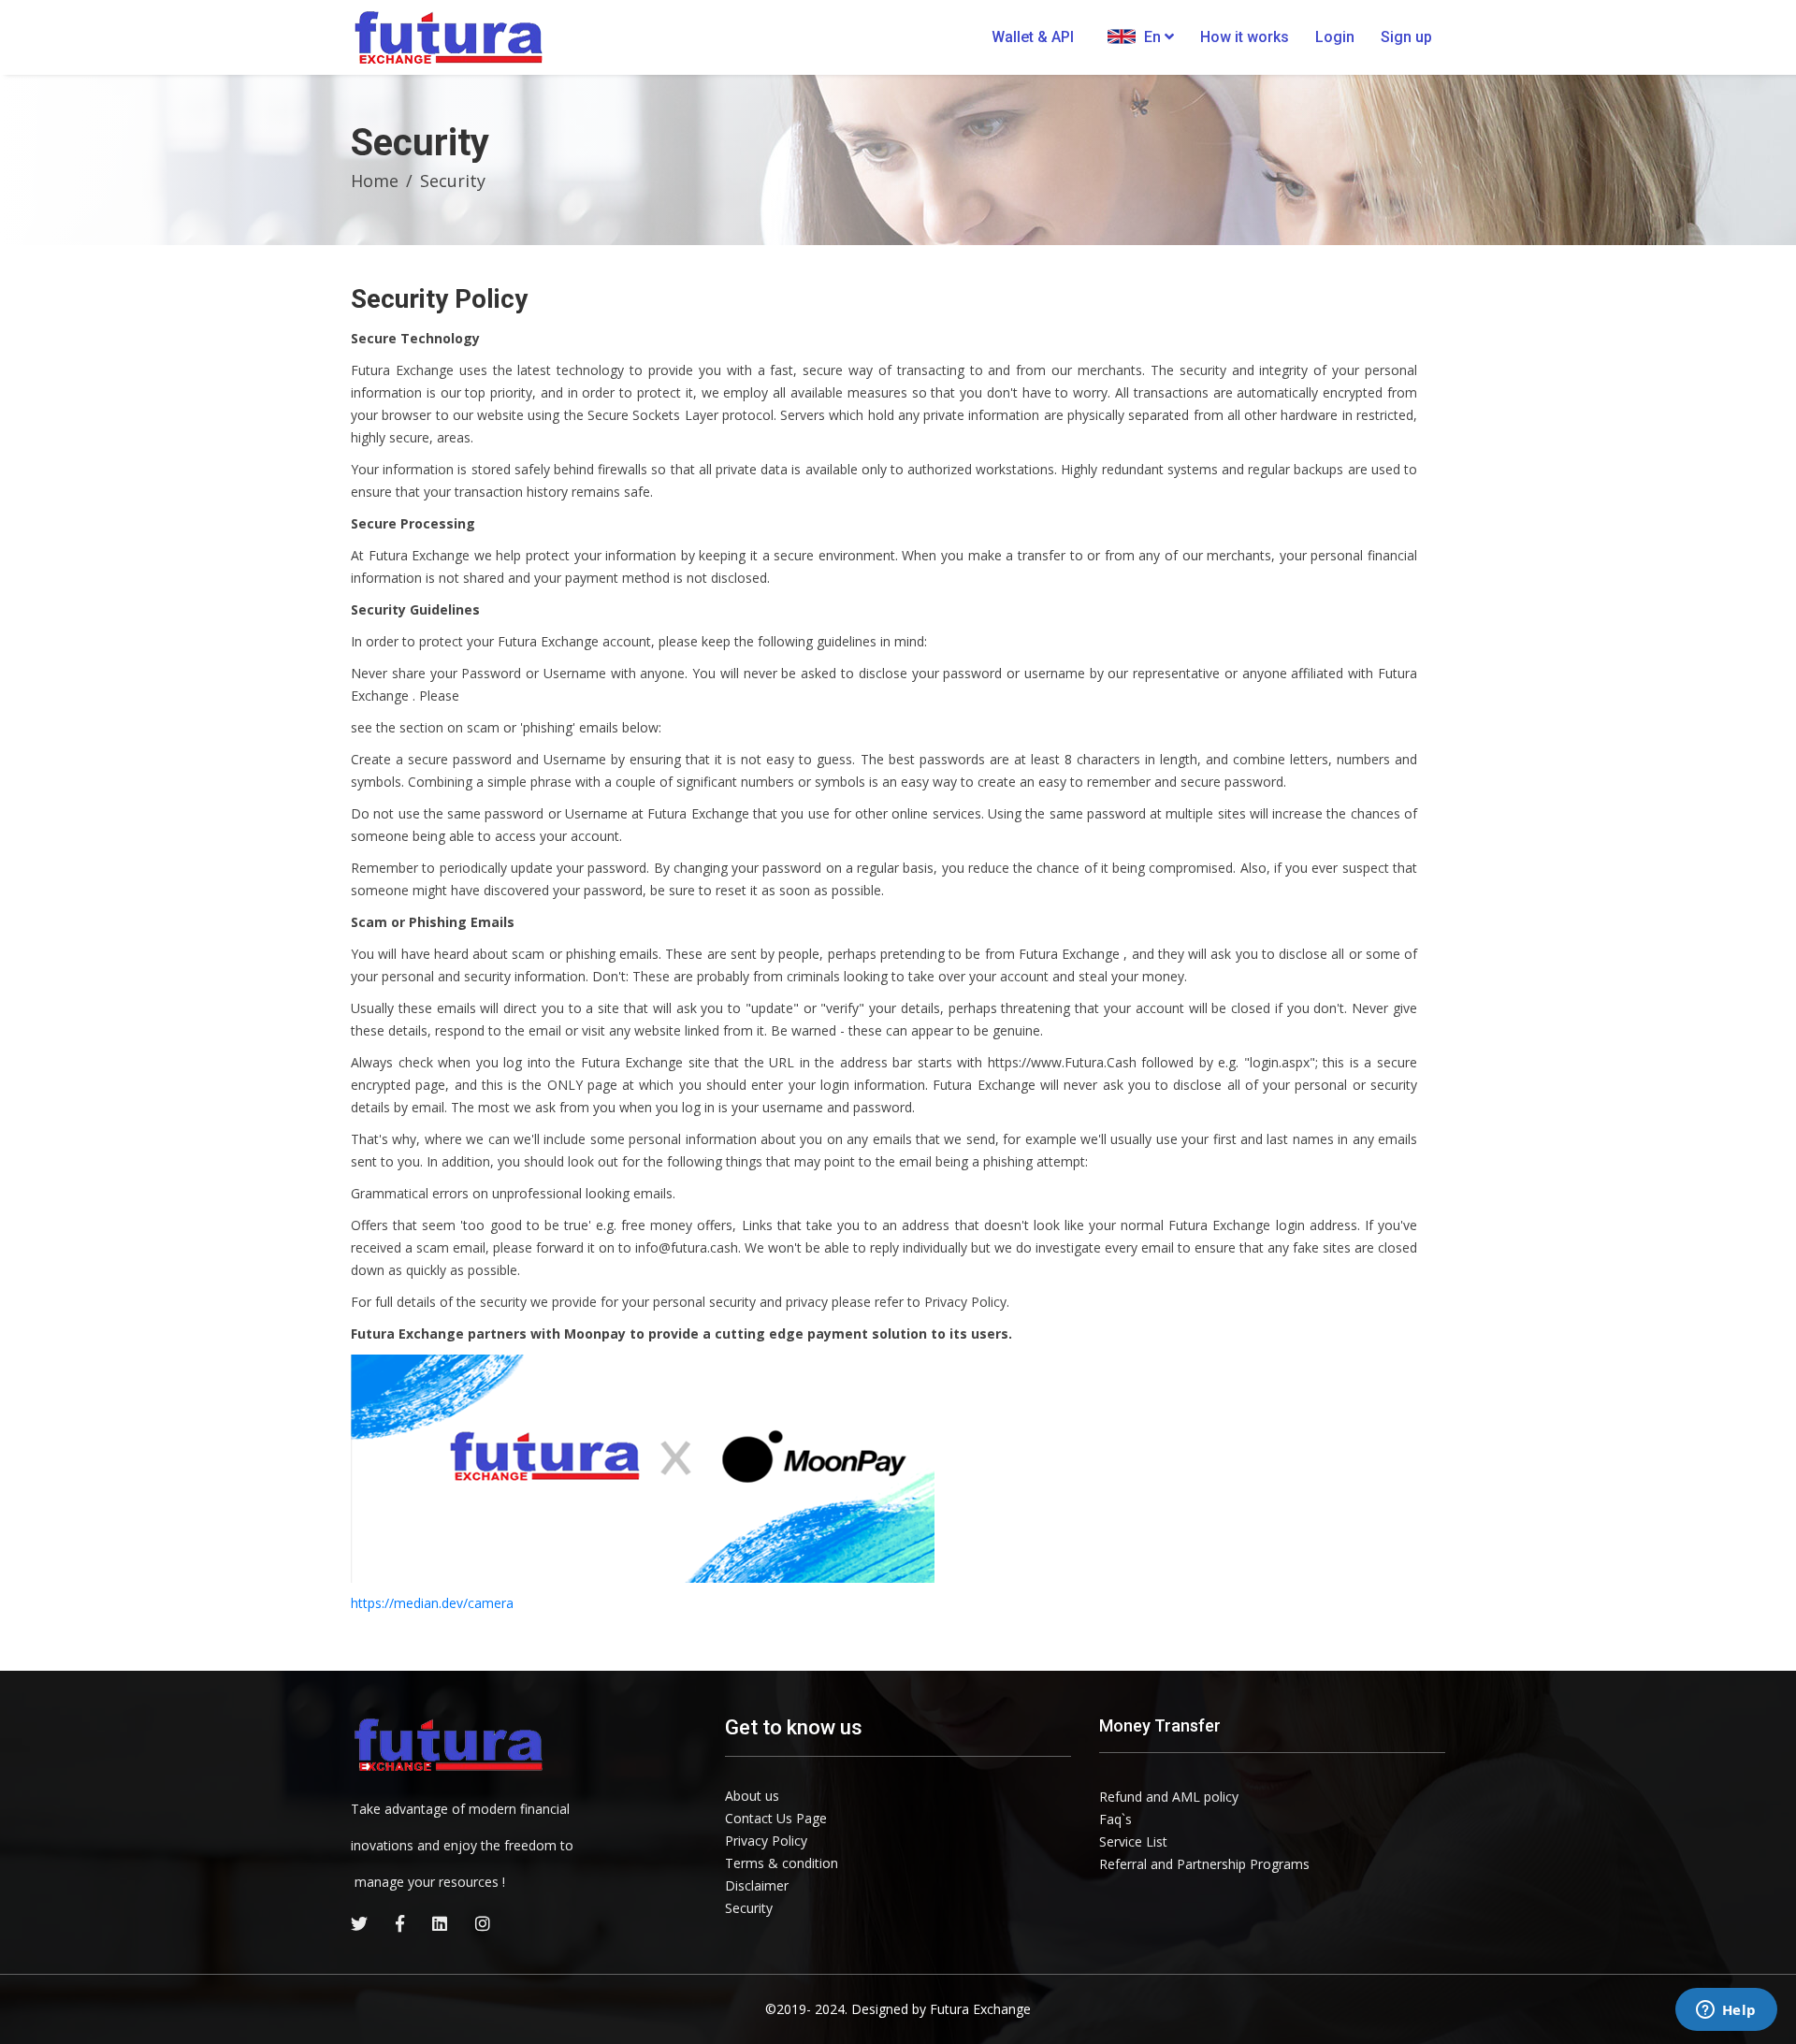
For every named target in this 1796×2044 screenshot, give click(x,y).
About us (752, 1796)
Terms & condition (782, 1863)
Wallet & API (1033, 37)
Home (375, 181)
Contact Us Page (776, 1818)
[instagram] (483, 1923)
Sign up (1406, 37)
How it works (1245, 37)
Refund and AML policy (1169, 1797)
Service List (1133, 1841)
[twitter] (359, 1923)
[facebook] (400, 1923)
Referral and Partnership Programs (1204, 1864)
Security (749, 1908)
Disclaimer (757, 1885)
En (1152, 37)
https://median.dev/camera (432, 1603)
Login (1335, 37)
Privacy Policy (766, 1841)
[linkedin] (440, 1923)
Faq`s (1115, 1819)
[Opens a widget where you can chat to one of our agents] (1726, 2011)
